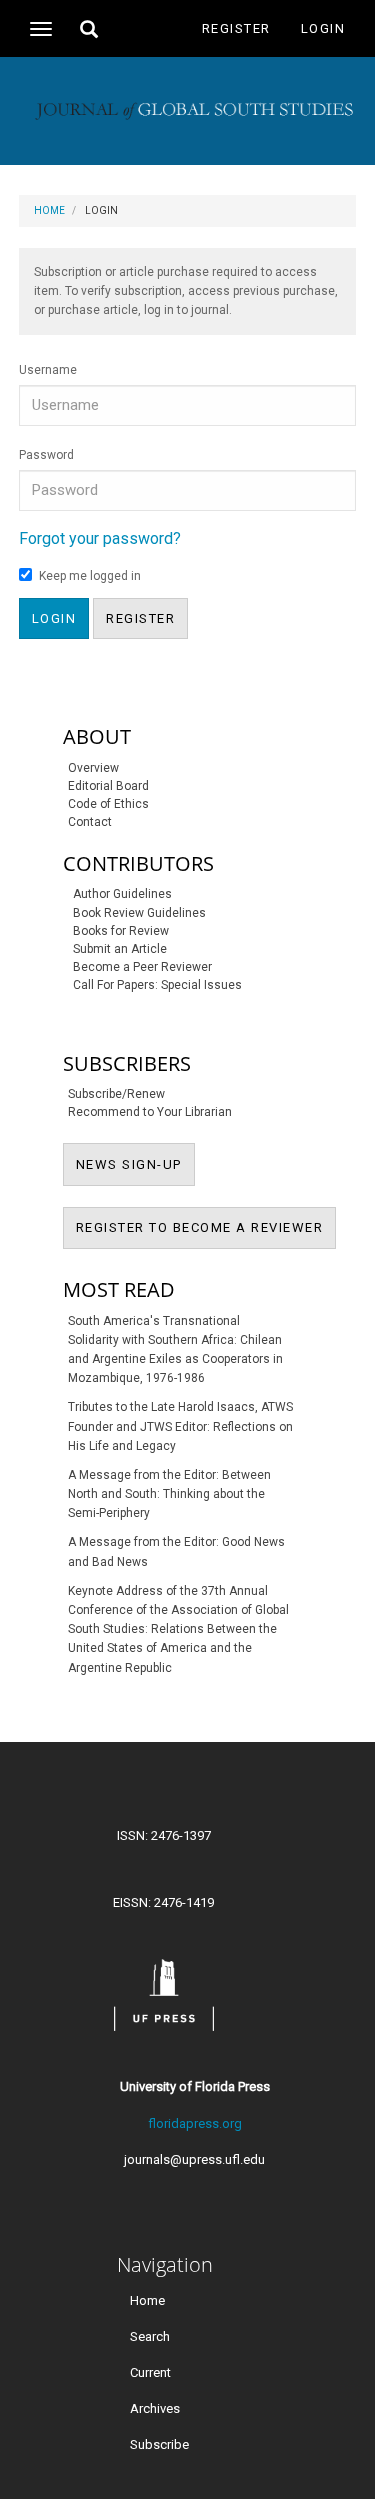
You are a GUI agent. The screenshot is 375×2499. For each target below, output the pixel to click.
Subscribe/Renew (116, 1094)
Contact (90, 822)
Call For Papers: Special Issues (157, 985)
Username (48, 370)
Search (150, 2336)
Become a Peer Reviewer (142, 967)
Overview (93, 768)
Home (49, 210)
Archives (155, 2408)
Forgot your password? (100, 538)
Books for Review (121, 931)
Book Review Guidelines (139, 913)
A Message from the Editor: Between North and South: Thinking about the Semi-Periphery (169, 1494)
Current (150, 2372)
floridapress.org (195, 2123)
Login (323, 28)
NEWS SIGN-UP (135, 1164)
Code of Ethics (108, 804)
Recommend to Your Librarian (150, 1112)
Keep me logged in (90, 576)
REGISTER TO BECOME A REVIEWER (206, 1227)
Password (46, 455)
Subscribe (159, 2444)
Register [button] (140, 618)
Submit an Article (120, 949)
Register (236, 28)
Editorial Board (108, 786)
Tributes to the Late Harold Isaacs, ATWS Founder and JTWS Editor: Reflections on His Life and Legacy (180, 1426)
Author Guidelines (122, 894)
